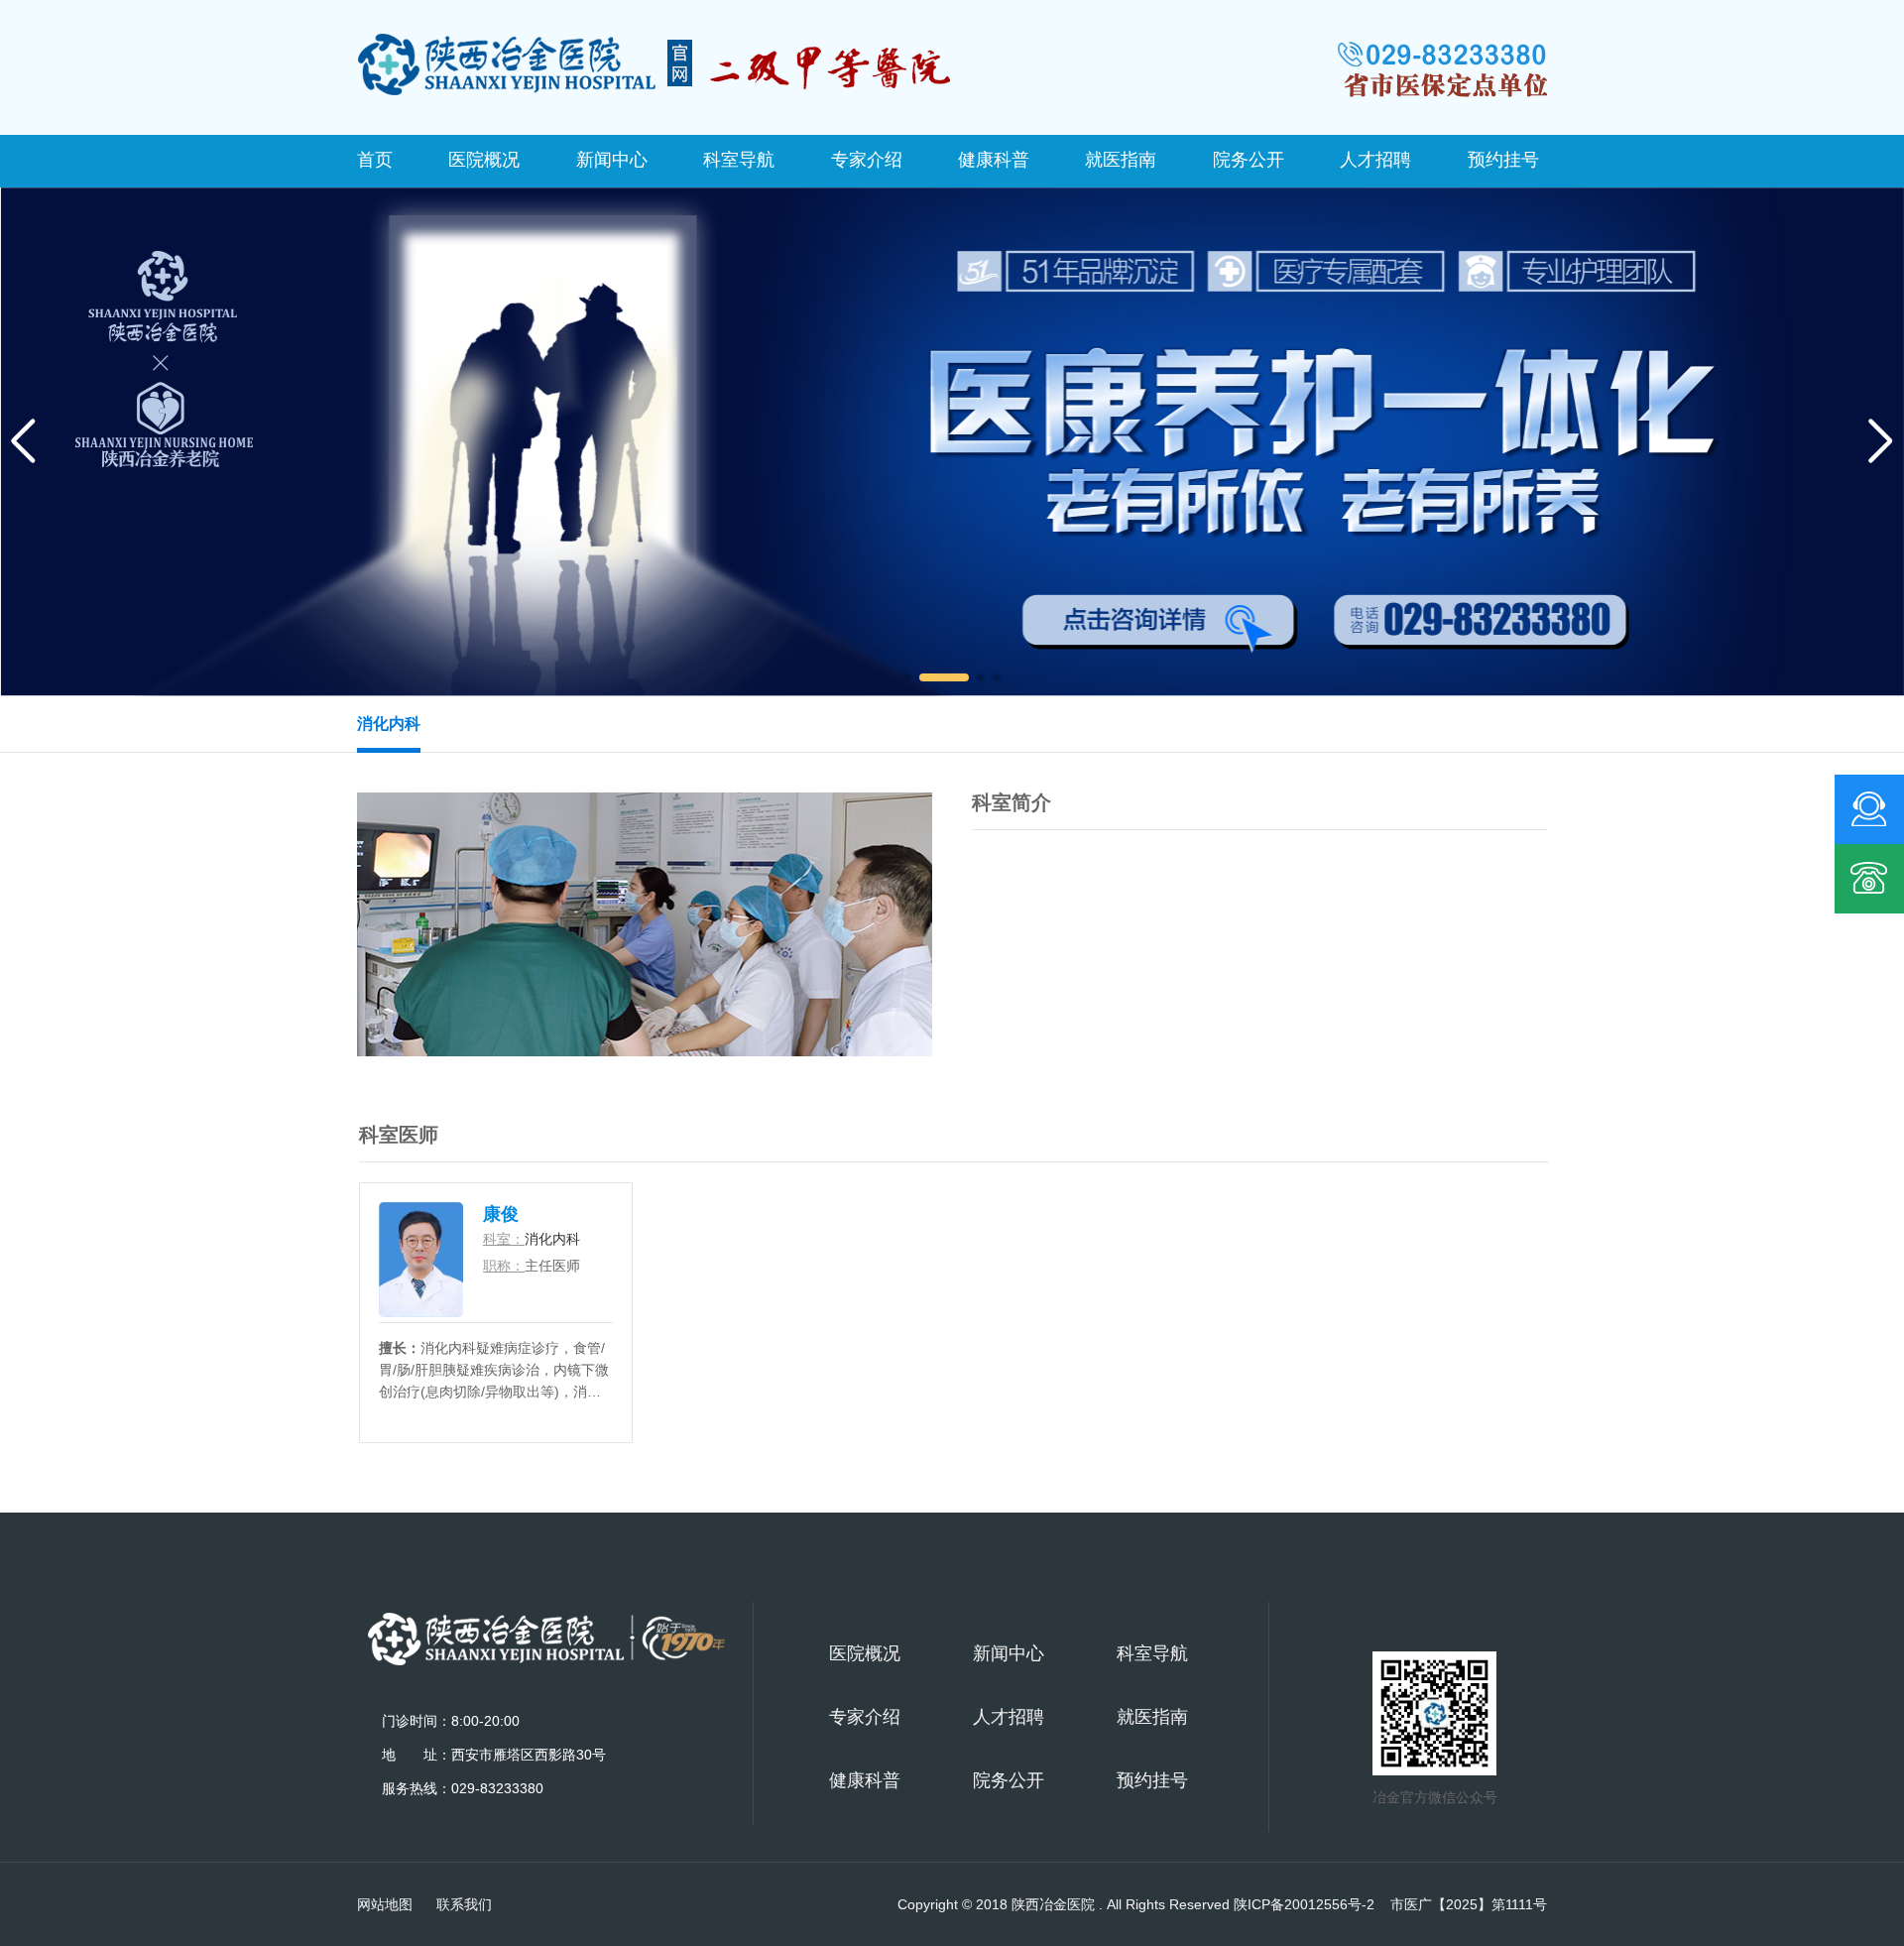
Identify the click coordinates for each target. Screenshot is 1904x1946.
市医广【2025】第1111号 (1469, 1904)
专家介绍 (867, 160)
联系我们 (464, 1904)
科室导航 (739, 160)
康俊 (501, 1214)
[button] (907, 677)
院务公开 (1249, 160)
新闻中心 (612, 160)
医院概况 (484, 160)
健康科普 (994, 160)
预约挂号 (1503, 160)
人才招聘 (1375, 160)
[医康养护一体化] (952, 440)
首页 (375, 160)
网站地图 (385, 1904)
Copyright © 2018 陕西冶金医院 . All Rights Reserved (1136, 1904)
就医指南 (1121, 160)
